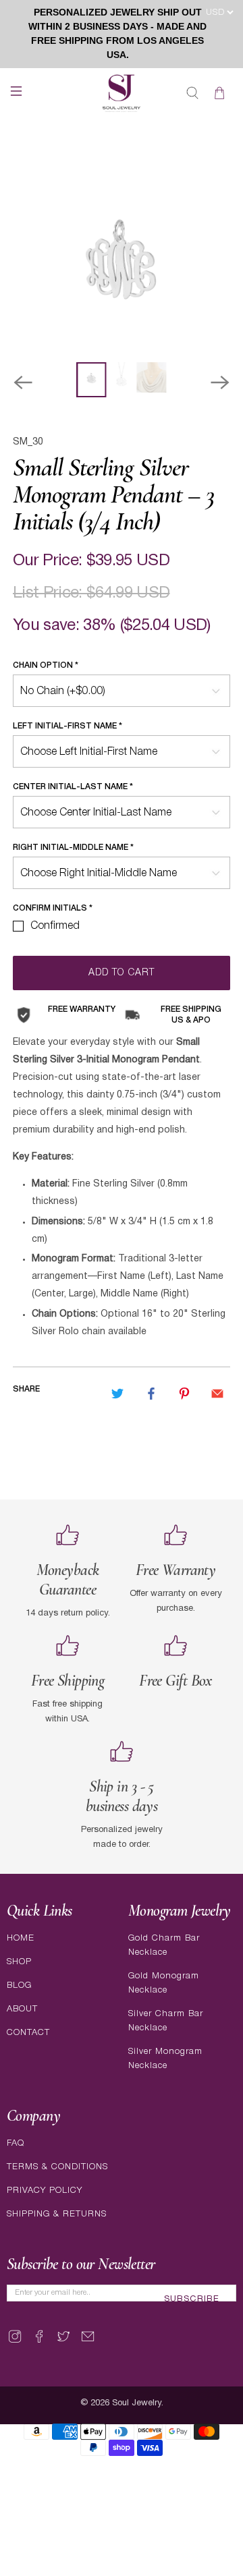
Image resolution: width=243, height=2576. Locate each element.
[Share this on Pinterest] (184, 1394)
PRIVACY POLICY (45, 2191)
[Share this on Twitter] (117, 1394)
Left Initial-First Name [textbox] (67, 726)
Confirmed (55, 926)
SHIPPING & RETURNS (57, 2214)
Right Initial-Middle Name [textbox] (73, 848)
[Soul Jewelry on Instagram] (15, 2342)
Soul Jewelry (137, 2403)
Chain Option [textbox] (46, 665)
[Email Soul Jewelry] (88, 2342)
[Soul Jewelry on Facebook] (39, 2342)
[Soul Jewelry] (122, 93)
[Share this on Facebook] (151, 1394)
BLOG (19, 1985)
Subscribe (192, 2299)
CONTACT (28, 2033)
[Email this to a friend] (217, 1394)
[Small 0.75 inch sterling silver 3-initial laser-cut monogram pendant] (122, 254)
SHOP (19, 1962)
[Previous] (23, 382)
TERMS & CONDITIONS (57, 2167)
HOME (21, 1938)
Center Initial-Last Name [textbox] (73, 787)
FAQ (16, 2143)
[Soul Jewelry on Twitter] (63, 2342)
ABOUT (22, 2009)
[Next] (220, 382)
